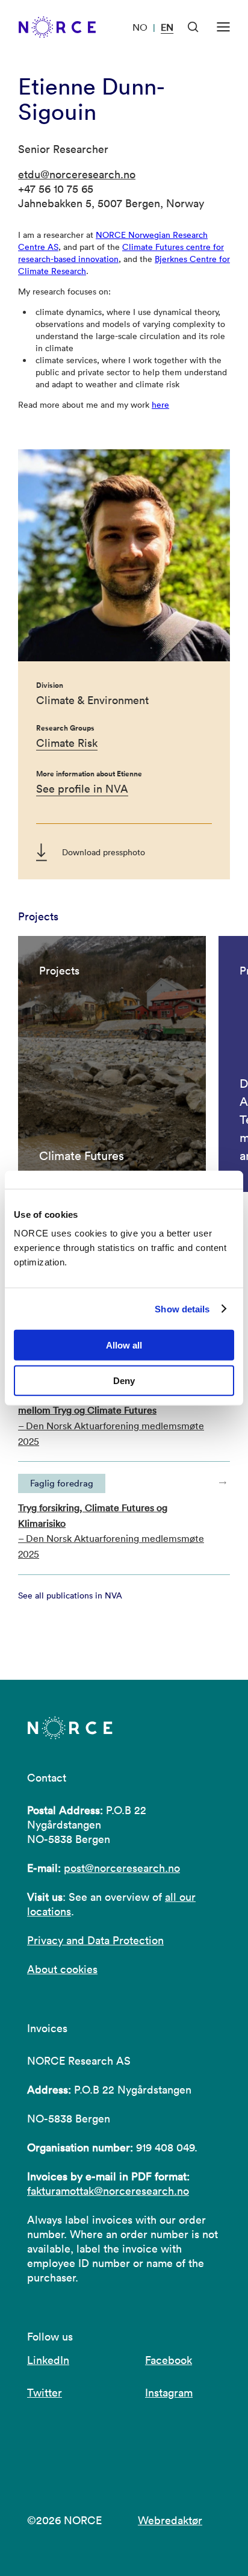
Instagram (169, 2393)
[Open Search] (193, 27)
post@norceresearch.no (122, 1868)
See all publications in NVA (70, 1595)
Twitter (45, 2393)
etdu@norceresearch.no (77, 174)
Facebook (169, 2360)
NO (140, 27)
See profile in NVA (82, 789)
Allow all (124, 1345)
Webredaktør (170, 2520)
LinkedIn (48, 2360)
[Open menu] (223, 27)
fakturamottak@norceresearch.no (108, 2191)
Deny (124, 1381)
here (160, 405)
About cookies (62, 1969)
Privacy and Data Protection (95, 1940)
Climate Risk (67, 743)
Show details (182, 1308)
